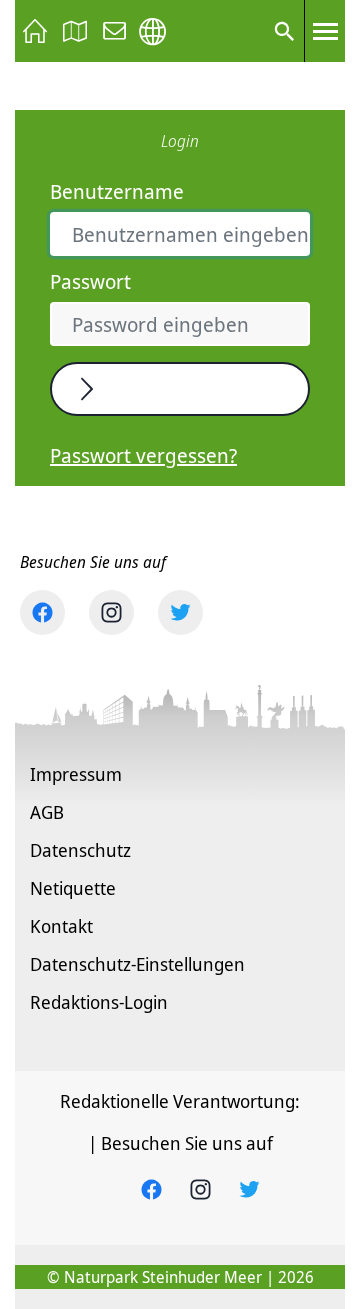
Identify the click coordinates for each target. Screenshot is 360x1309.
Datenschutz (80, 850)
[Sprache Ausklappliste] (152, 31)
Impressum (76, 774)
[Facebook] (42, 612)
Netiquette (73, 888)
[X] (180, 612)
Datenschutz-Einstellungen (137, 964)
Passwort (90, 282)
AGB (47, 812)
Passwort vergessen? (143, 456)
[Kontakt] (115, 31)
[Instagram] (111, 612)
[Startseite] (35, 31)
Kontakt (61, 926)
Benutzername (117, 192)
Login (133, 389)
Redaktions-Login (99, 1002)
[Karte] (75, 31)
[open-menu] (325, 31)
